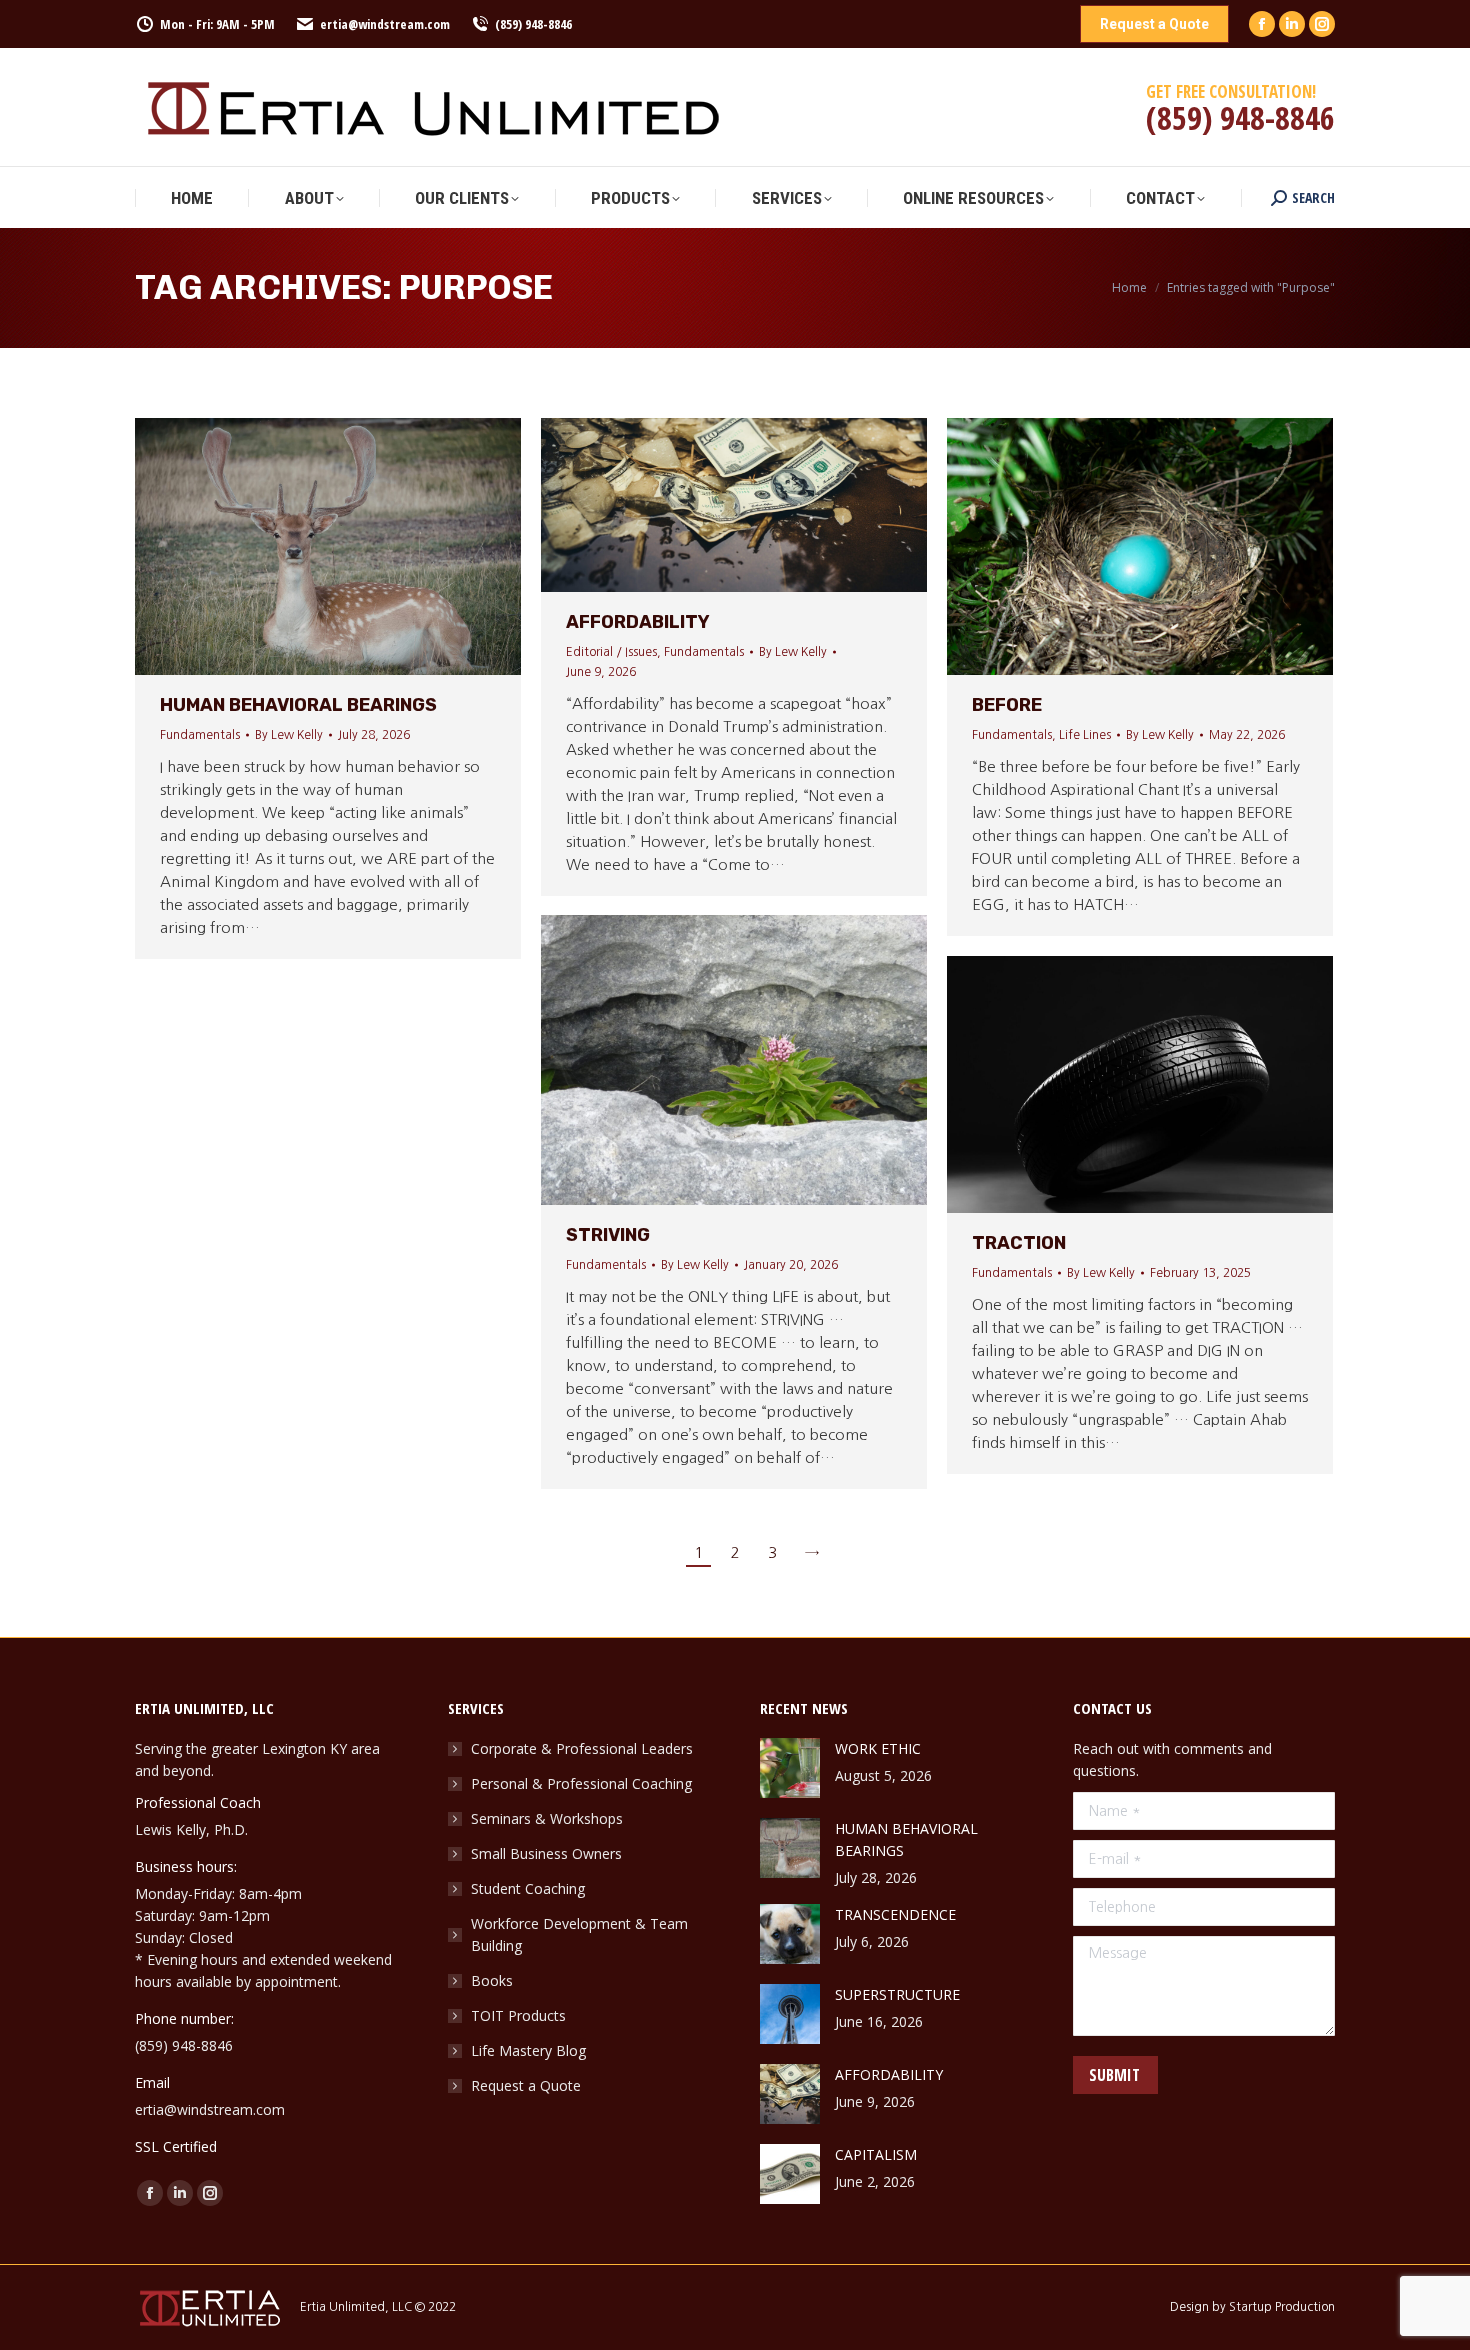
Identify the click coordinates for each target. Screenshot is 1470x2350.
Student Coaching (528, 1888)
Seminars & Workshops (547, 1818)
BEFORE (1007, 705)
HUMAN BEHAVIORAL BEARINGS (298, 705)
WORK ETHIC (878, 1748)
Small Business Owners (546, 1853)
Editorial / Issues (611, 652)
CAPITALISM (876, 2154)
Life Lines (1085, 735)
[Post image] (790, 1768)
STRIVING (610, 1235)
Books (492, 1980)
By (289, 735)
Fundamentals (200, 735)
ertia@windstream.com (385, 24)
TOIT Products (518, 2015)
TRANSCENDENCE (895, 1914)
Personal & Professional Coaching (581, 1783)
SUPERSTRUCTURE (897, 1994)
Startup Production (1282, 2307)
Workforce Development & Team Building (579, 1934)
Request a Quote (526, 2085)
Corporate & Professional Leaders (582, 1748)
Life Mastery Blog (528, 2050)
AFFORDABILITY (638, 622)
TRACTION (1019, 1243)
